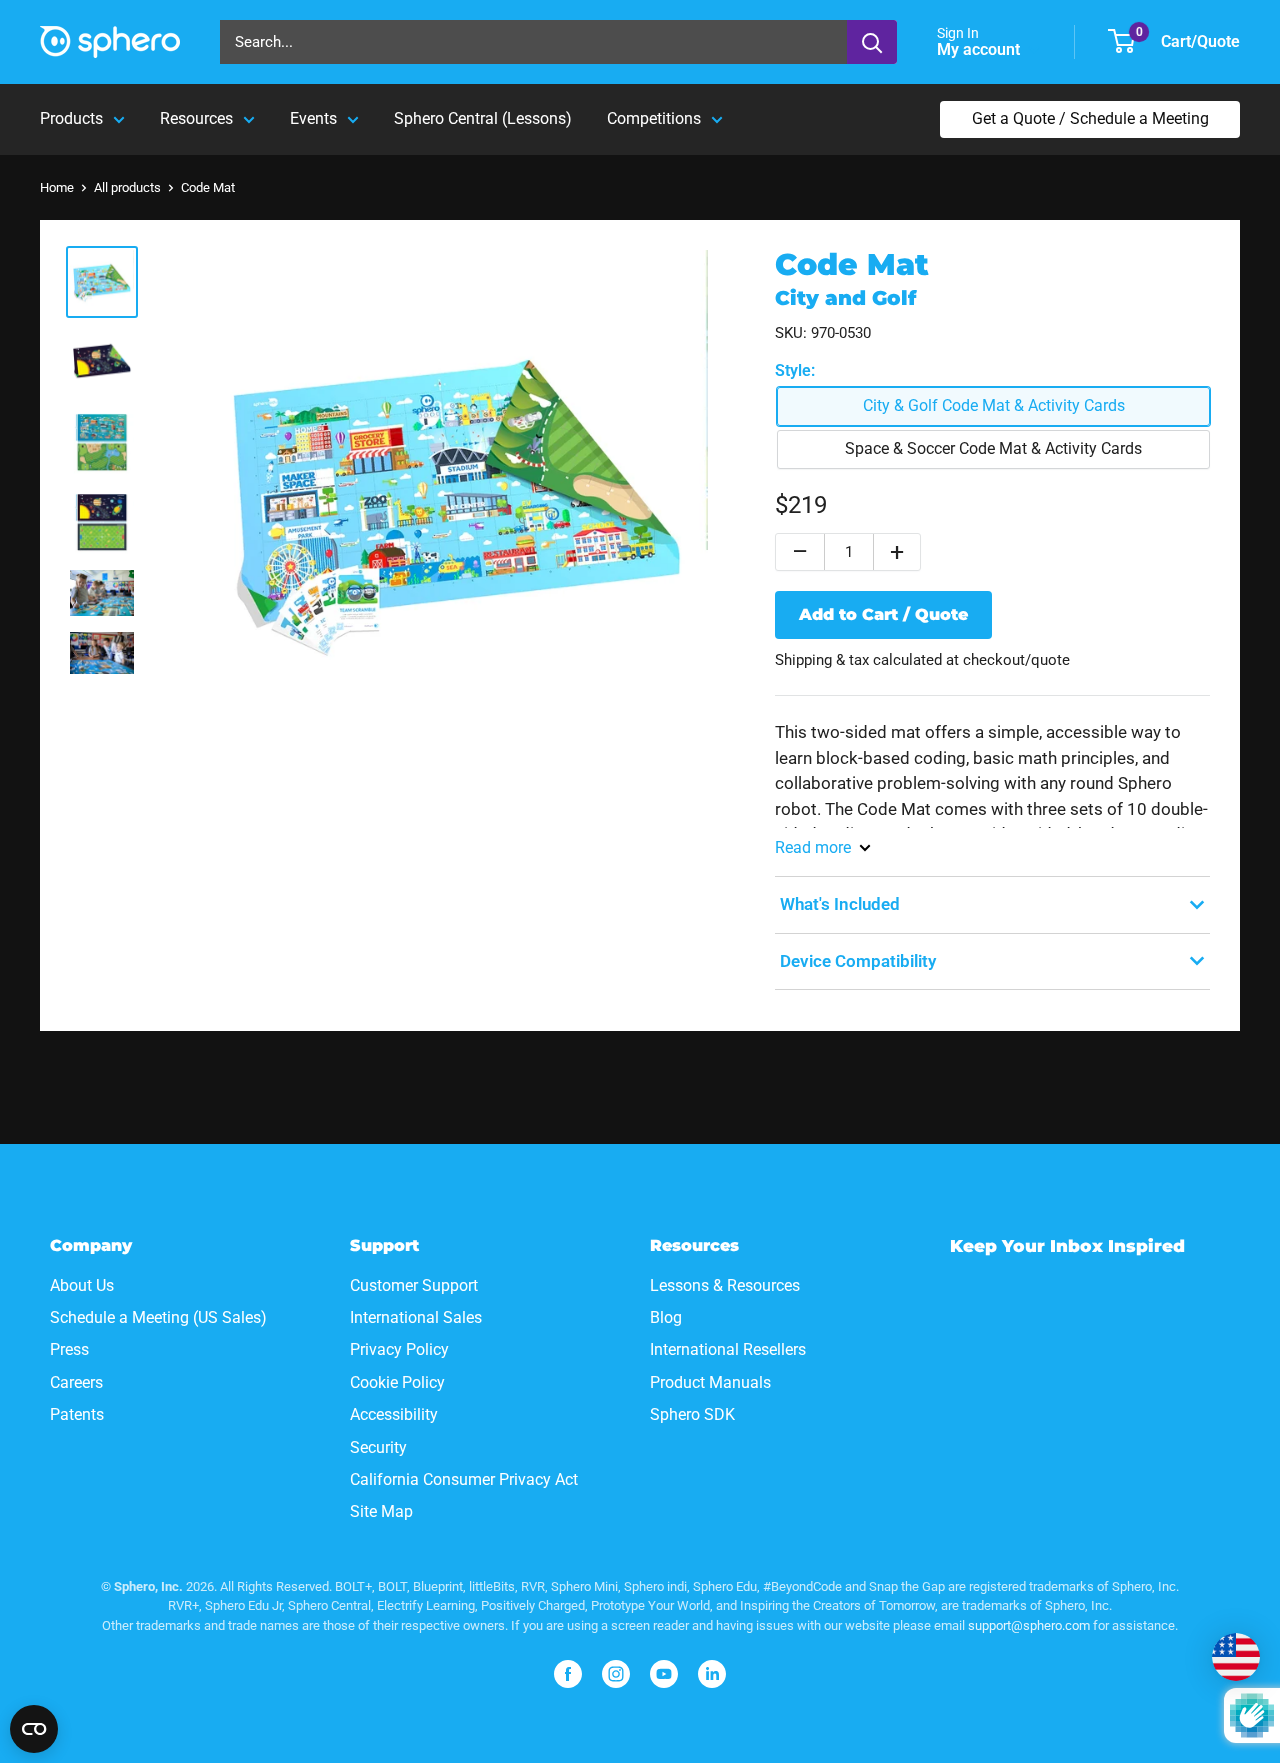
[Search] (872, 42)
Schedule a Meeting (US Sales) (158, 1317)
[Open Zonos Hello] (1236, 1657)
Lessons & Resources (725, 1285)
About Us (82, 1285)
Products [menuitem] (71, 118)
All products (127, 187)
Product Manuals (710, 1382)
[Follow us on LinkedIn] (712, 1674)
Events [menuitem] (313, 118)
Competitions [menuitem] (654, 118)
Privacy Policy (399, 1349)
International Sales (416, 1317)
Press (69, 1349)
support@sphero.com (1029, 1625)
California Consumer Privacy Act (464, 1479)
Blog (666, 1317)
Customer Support (414, 1285)
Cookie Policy (397, 1382)
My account (980, 49)
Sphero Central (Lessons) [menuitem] (483, 118)
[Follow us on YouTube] (664, 1674)
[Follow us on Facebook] (568, 1674)
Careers (76, 1382)
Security (378, 1447)
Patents (77, 1414)
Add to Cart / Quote (883, 614)
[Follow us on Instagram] (616, 1674)
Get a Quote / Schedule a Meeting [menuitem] (1090, 118)
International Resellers (728, 1349)
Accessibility (394, 1414)
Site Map (381, 1511)
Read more (813, 847)
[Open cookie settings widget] (34, 1729)
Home (57, 187)
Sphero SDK (692, 1414)
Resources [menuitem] (196, 118)
